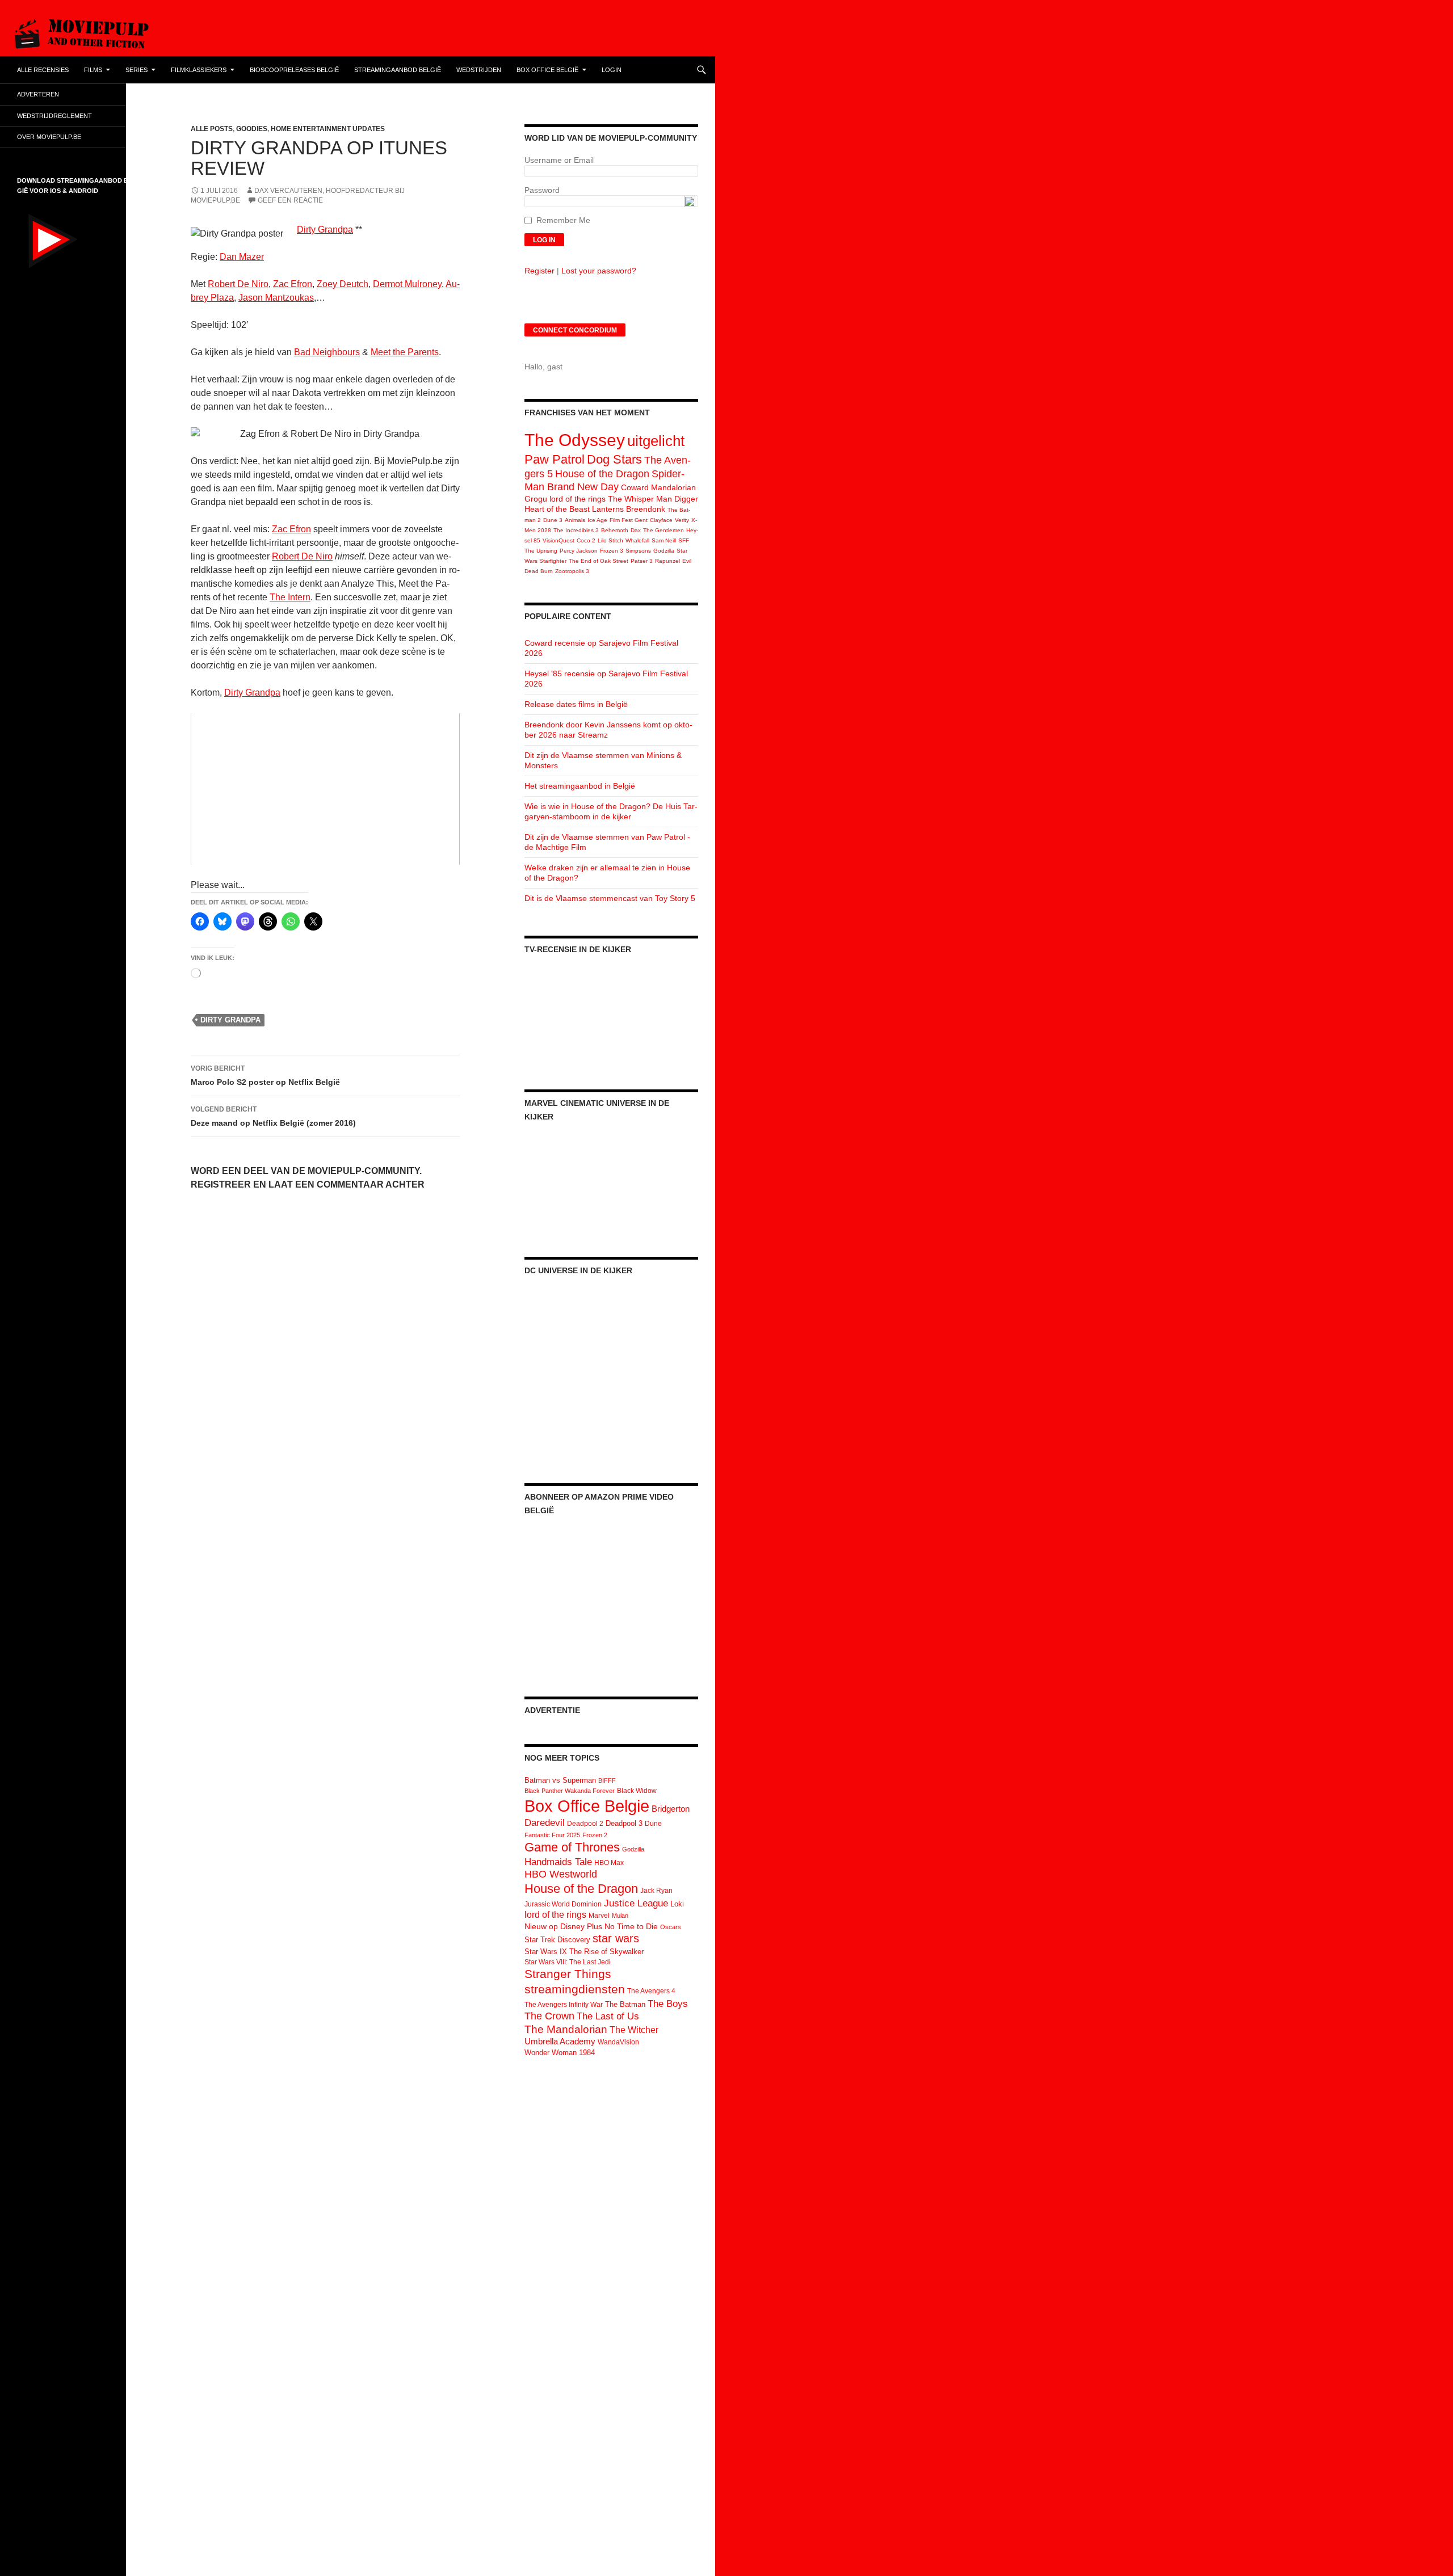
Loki (677, 1904)
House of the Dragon (602, 474)
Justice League (636, 1903)
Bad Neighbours (327, 352)
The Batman (625, 2004)
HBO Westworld (561, 1874)
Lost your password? (599, 271)
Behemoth (615, 530)
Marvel (599, 1916)
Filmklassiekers (199, 70)
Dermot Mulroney (407, 284)
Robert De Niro (238, 284)
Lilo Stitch (610, 540)
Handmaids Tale (558, 1862)
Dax (636, 530)
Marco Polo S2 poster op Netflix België (265, 1076)
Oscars (671, 1927)
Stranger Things (568, 1974)
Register (539, 271)
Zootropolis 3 (572, 571)
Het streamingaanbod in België (580, 786)
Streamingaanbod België (398, 70)
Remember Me (563, 220)
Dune (653, 1824)
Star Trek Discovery (557, 1940)
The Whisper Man (640, 499)
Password (542, 190)
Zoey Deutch (343, 284)
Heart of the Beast (557, 509)
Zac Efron (293, 284)
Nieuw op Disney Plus (563, 1926)
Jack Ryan (656, 1891)
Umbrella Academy (560, 2042)
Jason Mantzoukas (276, 298)
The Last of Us (608, 2016)
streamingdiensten (575, 1989)
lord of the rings (578, 499)
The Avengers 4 (651, 1991)
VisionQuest (558, 540)
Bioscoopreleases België (294, 70)
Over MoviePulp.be (49, 137)
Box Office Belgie (587, 1806)
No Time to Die (631, 1927)
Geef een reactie (290, 200)
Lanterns (608, 509)
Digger (686, 499)
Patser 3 (642, 561)
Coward (635, 487)
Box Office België (547, 70)
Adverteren (38, 94)
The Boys (668, 2003)
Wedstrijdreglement (54, 116)
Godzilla (664, 551)
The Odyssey (575, 440)
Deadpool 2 (585, 1824)
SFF (684, 540)
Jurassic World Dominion (563, 1904)
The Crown (549, 2016)
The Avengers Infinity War (564, 2005)
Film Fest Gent (629, 520)
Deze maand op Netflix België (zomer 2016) (273, 1116)
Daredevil (545, 1823)
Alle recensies (43, 70)
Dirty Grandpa (325, 230)
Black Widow (637, 1791)
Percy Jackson (579, 551)
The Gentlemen (663, 530)
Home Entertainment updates (328, 129)
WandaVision (618, 2042)
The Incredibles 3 (576, 530)
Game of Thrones (572, 1847)
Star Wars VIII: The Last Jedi (568, 1962)
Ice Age (597, 520)
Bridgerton (671, 1809)
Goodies (252, 129)
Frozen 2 (595, 1835)
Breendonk (646, 509)
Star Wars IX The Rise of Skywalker (584, 1952)
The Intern (290, 597)
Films (93, 70)
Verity (682, 520)
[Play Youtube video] (325, 789)
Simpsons (638, 551)
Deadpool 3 (624, 1823)
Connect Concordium (575, 330)
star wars (616, 1938)
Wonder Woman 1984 (560, 2053)
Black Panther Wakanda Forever (570, 1791)
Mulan (620, 1916)
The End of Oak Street (599, 561)
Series (137, 70)
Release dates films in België (576, 704)
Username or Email (559, 160)
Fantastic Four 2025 (552, 1835)
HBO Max (609, 1863)
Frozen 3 (612, 551)
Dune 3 (553, 520)
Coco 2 (586, 540)
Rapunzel (667, 561)
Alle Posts (212, 129)
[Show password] (690, 201)
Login (612, 70)
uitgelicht (656, 441)
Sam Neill (664, 540)
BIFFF (607, 1781)
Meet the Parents (405, 352)
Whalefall (637, 540)
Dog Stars (614, 459)
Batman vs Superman (560, 1780)
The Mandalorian (566, 2029)
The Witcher (634, 2030)
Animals (575, 520)
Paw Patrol (555, 459)
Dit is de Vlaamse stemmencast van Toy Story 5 (610, 898)
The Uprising (541, 551)
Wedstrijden (479, 70)
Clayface (661, 520)
